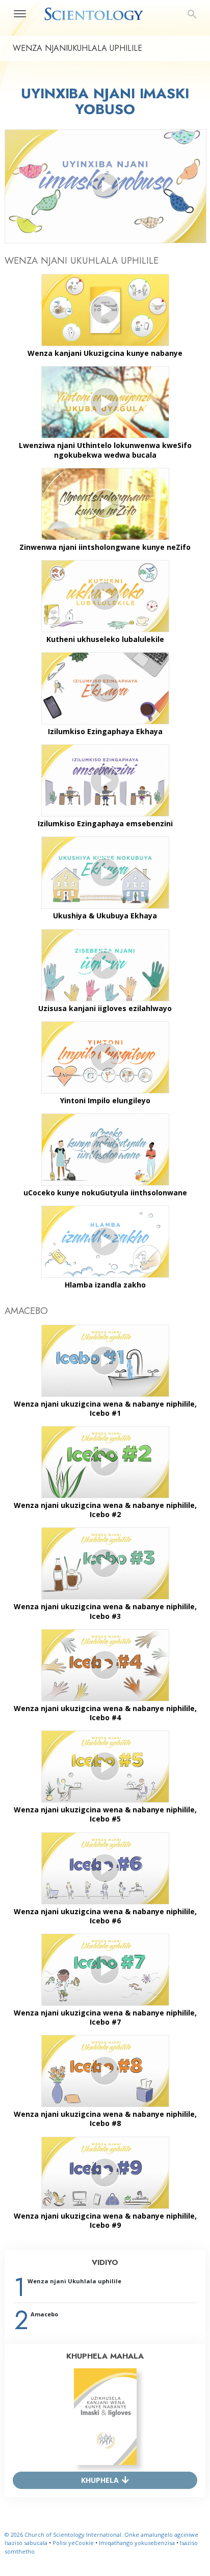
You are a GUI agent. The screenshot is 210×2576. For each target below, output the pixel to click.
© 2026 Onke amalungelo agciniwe (101, 2535)
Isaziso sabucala (26, 2543)
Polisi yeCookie (73, 2543)
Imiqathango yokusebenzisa (137, 2543)
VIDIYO (105, 2262)
